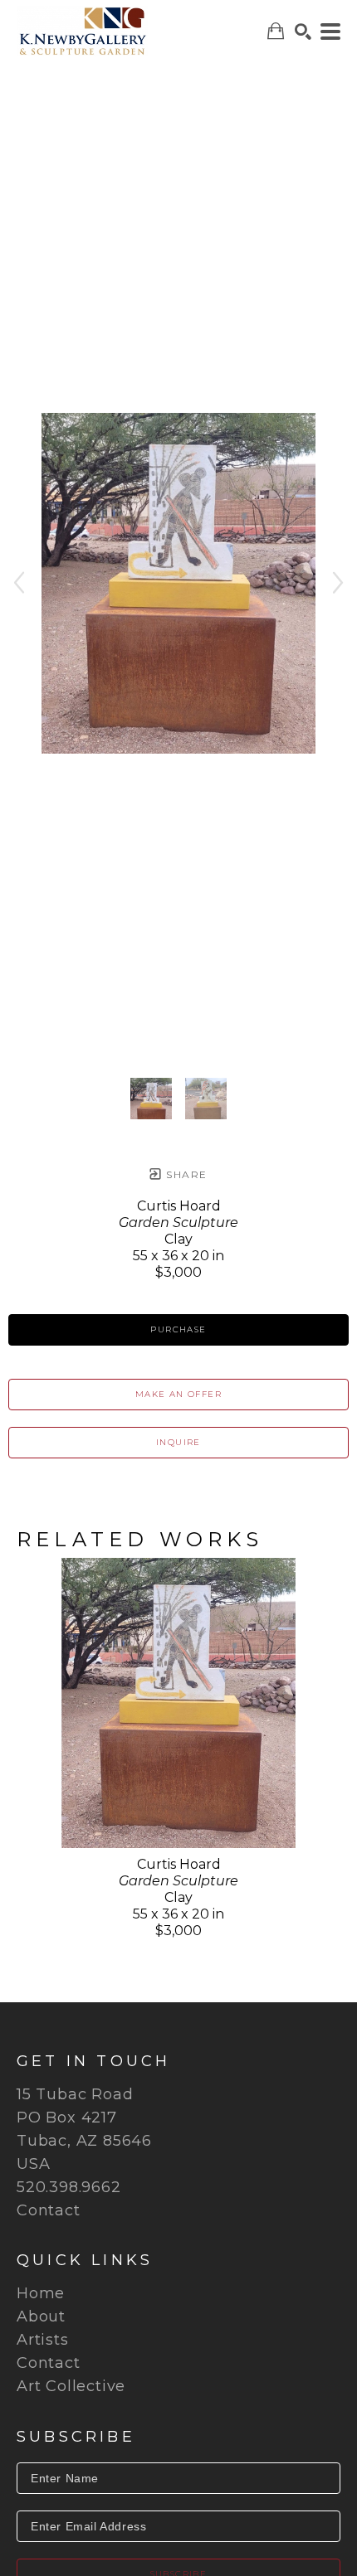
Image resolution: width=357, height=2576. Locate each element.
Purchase (178, 1329)
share (185, 1174)
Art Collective (71, 2386)
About (41, 2316)
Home (41, 2293)
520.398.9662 (69, 2187)
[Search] (303, 32)
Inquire (178, 1442)
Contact (49, 2210)
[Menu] (330, 32)
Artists (43, 2340)
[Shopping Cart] (276, 31)
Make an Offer (178, 1394)
